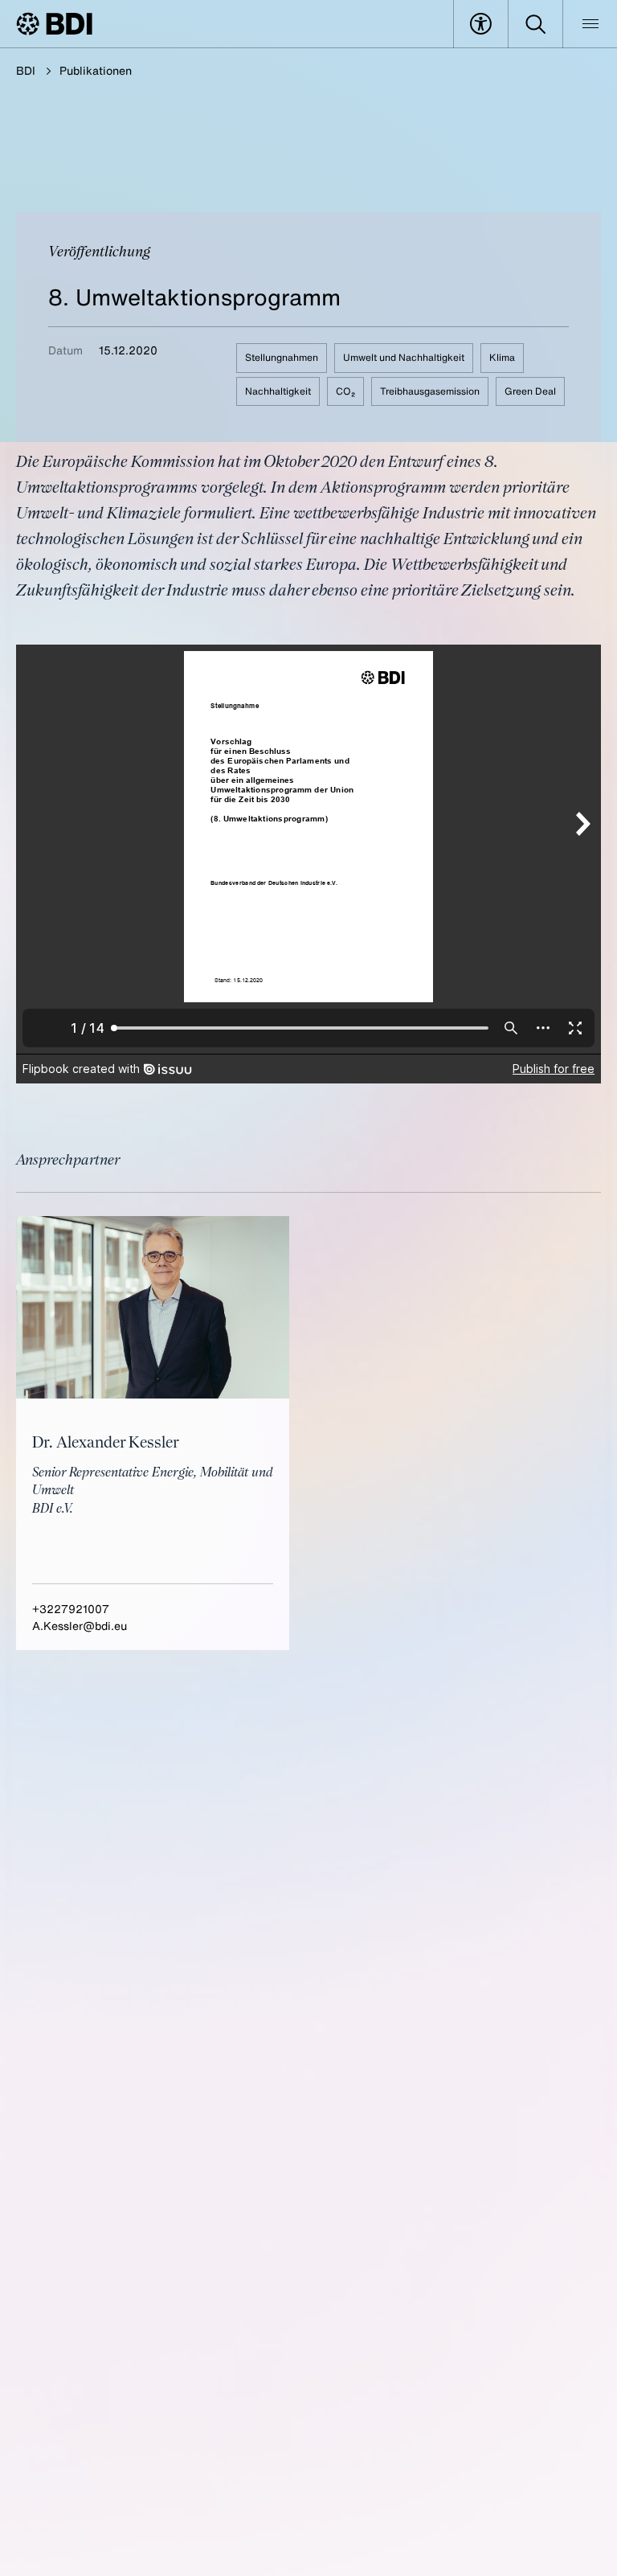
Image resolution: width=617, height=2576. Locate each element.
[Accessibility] (481, 24)
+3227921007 (71, 1609)
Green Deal (530, 391)
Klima (502, 357)
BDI (26, 70)
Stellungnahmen (282, 357)
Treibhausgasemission (430, 391)
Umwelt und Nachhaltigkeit (404, 357)
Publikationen (96, 70)
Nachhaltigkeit (278, 391)
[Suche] (535, 24)
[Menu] (590, 24)
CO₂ (345, 391)
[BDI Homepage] (54, 24)
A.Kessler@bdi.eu (80, 1626)
